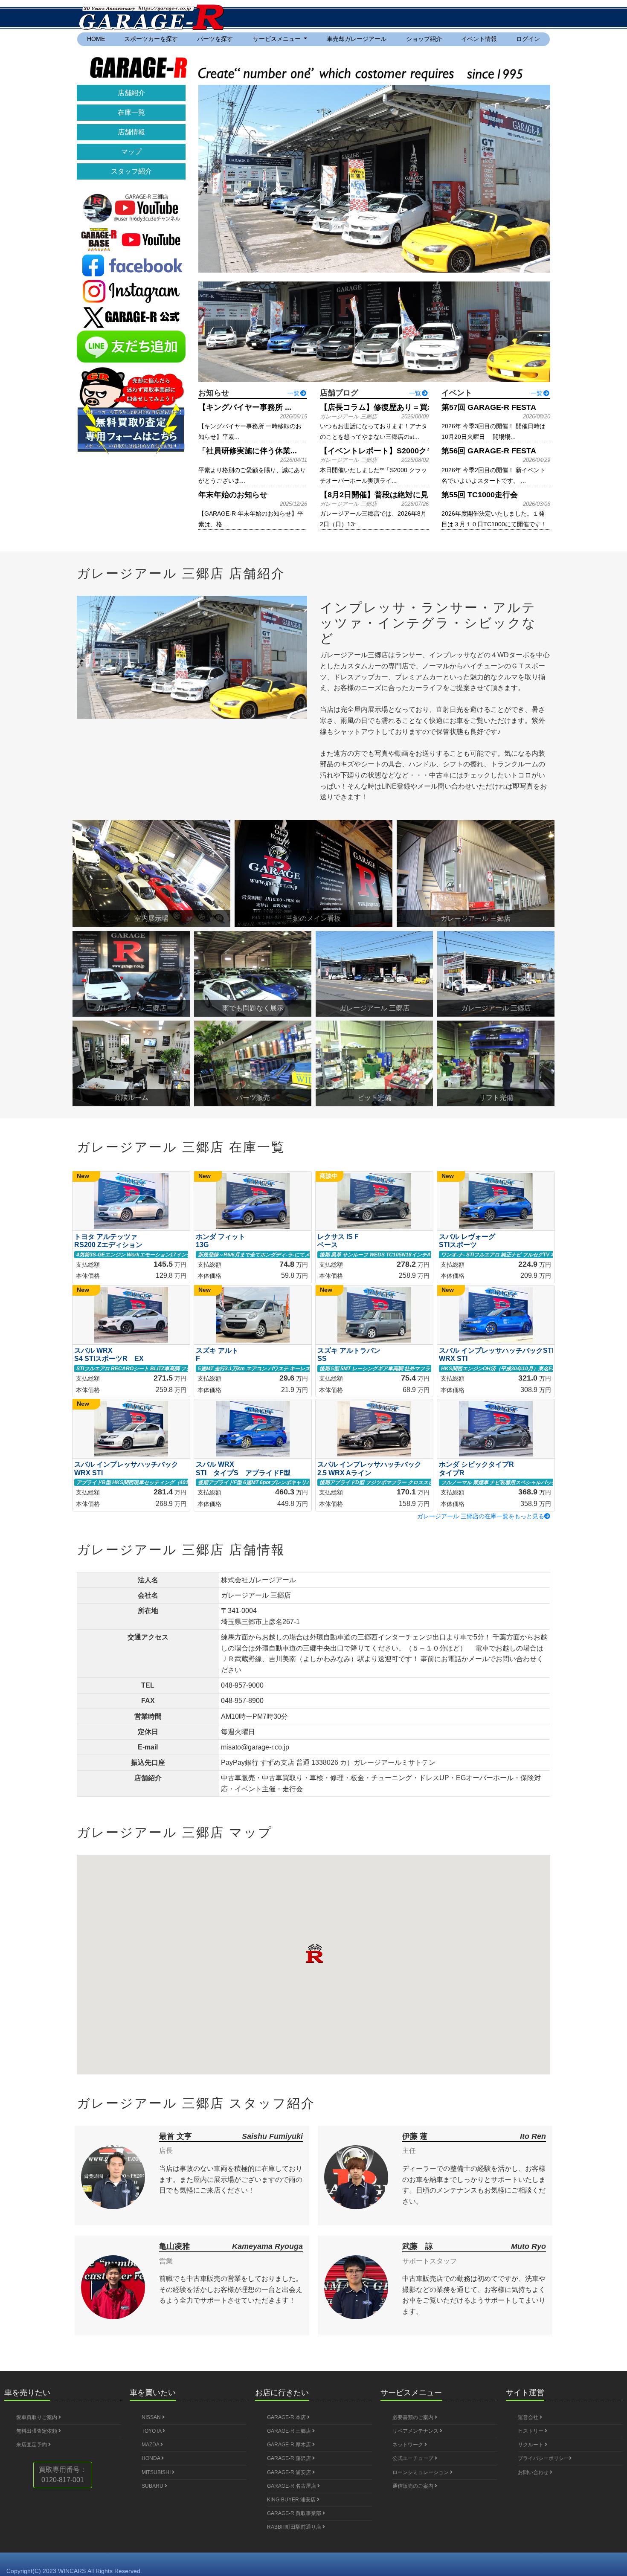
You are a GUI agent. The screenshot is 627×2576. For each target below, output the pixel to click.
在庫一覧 (131, 112)
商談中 (329, 1176)
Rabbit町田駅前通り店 (295, 2527)
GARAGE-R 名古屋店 (292, 2486)
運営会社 (529, 2417)
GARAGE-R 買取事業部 (295, 2513)
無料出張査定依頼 (37, 2431)
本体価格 (88, 1276)
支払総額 (88, 1265)
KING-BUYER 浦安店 (292, 2500)
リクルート (531, 2445)
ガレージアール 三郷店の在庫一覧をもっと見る (481, 1516)
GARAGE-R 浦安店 (290, 2472)
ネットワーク (408, 2445)
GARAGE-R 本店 (287, 2417)
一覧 (293, 393)
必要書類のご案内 (414, 2417)
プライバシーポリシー (543, 2458)
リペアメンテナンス (416, 2431)
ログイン (528, 39)
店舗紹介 (131, 93)
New (83, 1176)
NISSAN (152, 2417)
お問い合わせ (534, 2472)
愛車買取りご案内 (37, 2417)
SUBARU (153, 2486)
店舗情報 (131, 132)
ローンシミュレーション (421, 2472)
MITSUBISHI (157, 2472)
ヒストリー (531, 2431)
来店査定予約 (32, 2445)
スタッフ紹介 (131, 171)
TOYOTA (152, 2431)
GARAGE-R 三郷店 (290, 2431)
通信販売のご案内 (414, 2486)
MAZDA (151, 2445)
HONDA (151, 2458)
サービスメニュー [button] (278, 39)
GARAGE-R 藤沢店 (290, 2458)
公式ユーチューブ (414, 2458)
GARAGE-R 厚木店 (290, 2445)
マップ (131, 152)
